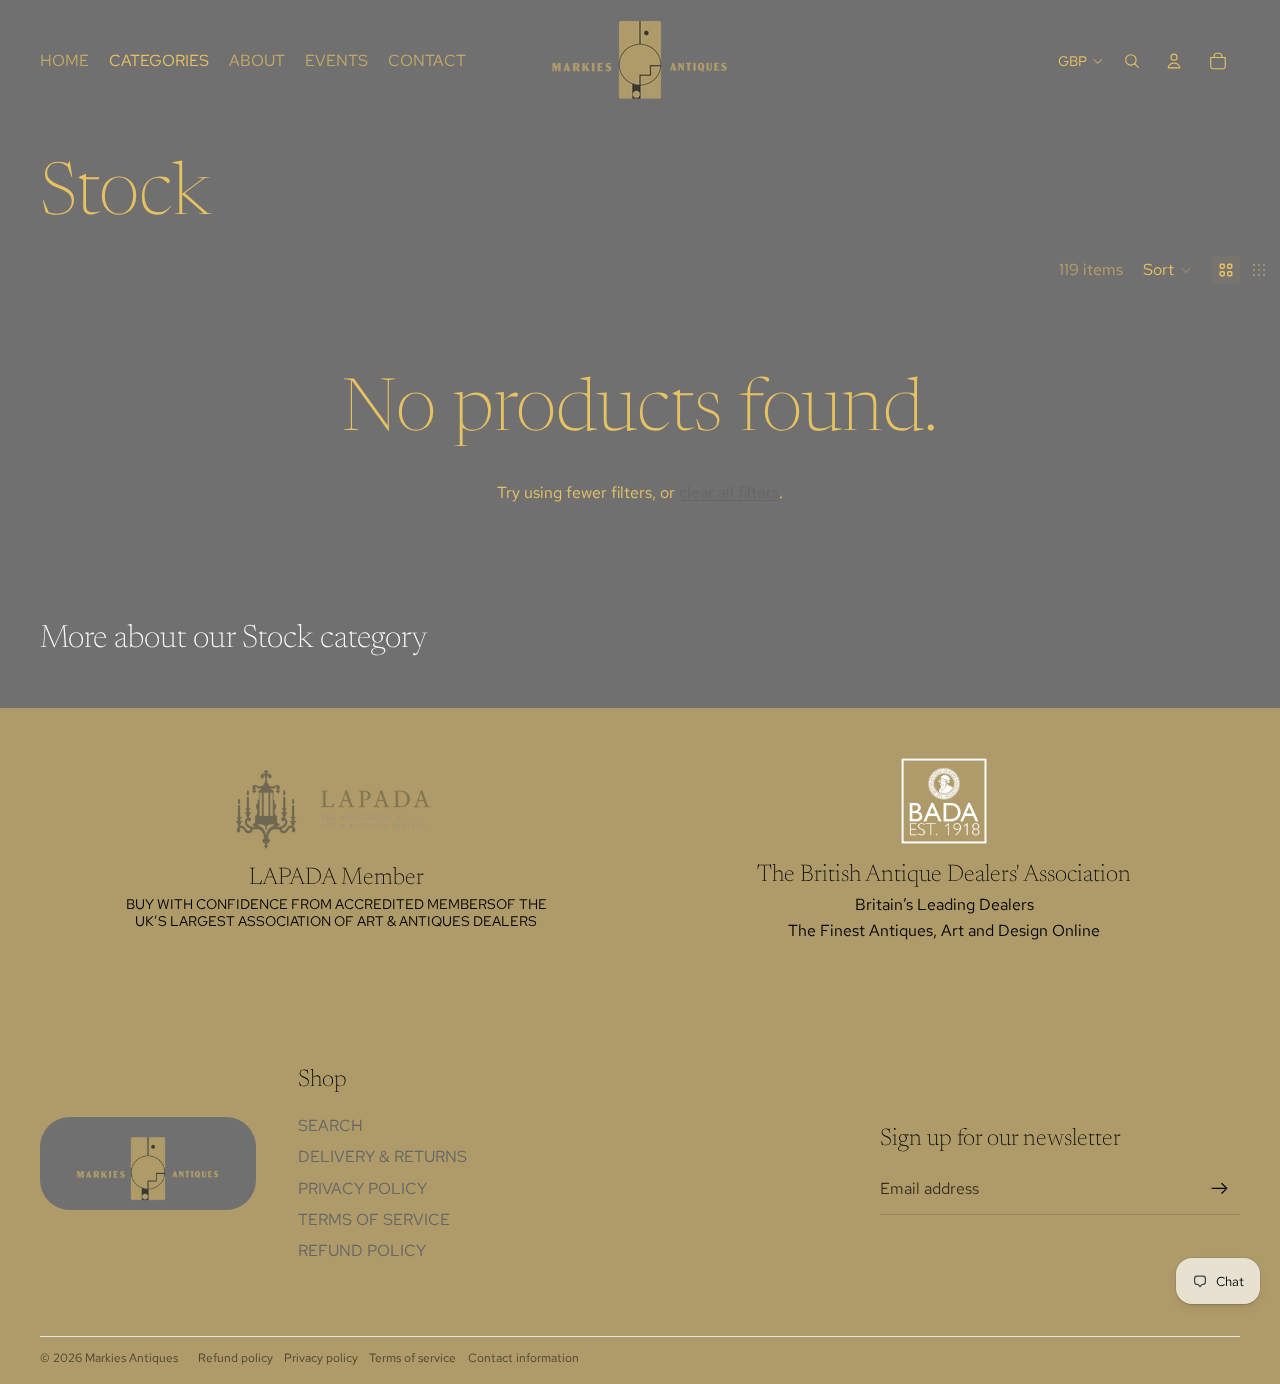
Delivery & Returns (382, 1156)
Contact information (523, 1358)
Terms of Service (374, 1219)
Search (330, 1125)
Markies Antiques (131, 1358)
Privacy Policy (362, 1188)
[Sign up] (1220, 1189)
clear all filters (729, 492)
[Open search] (1132, 61)
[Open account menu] (1174, 61)
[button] (1167, 270)
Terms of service (412, 1358)
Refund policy (362, 1250)
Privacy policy (321, 1358)
